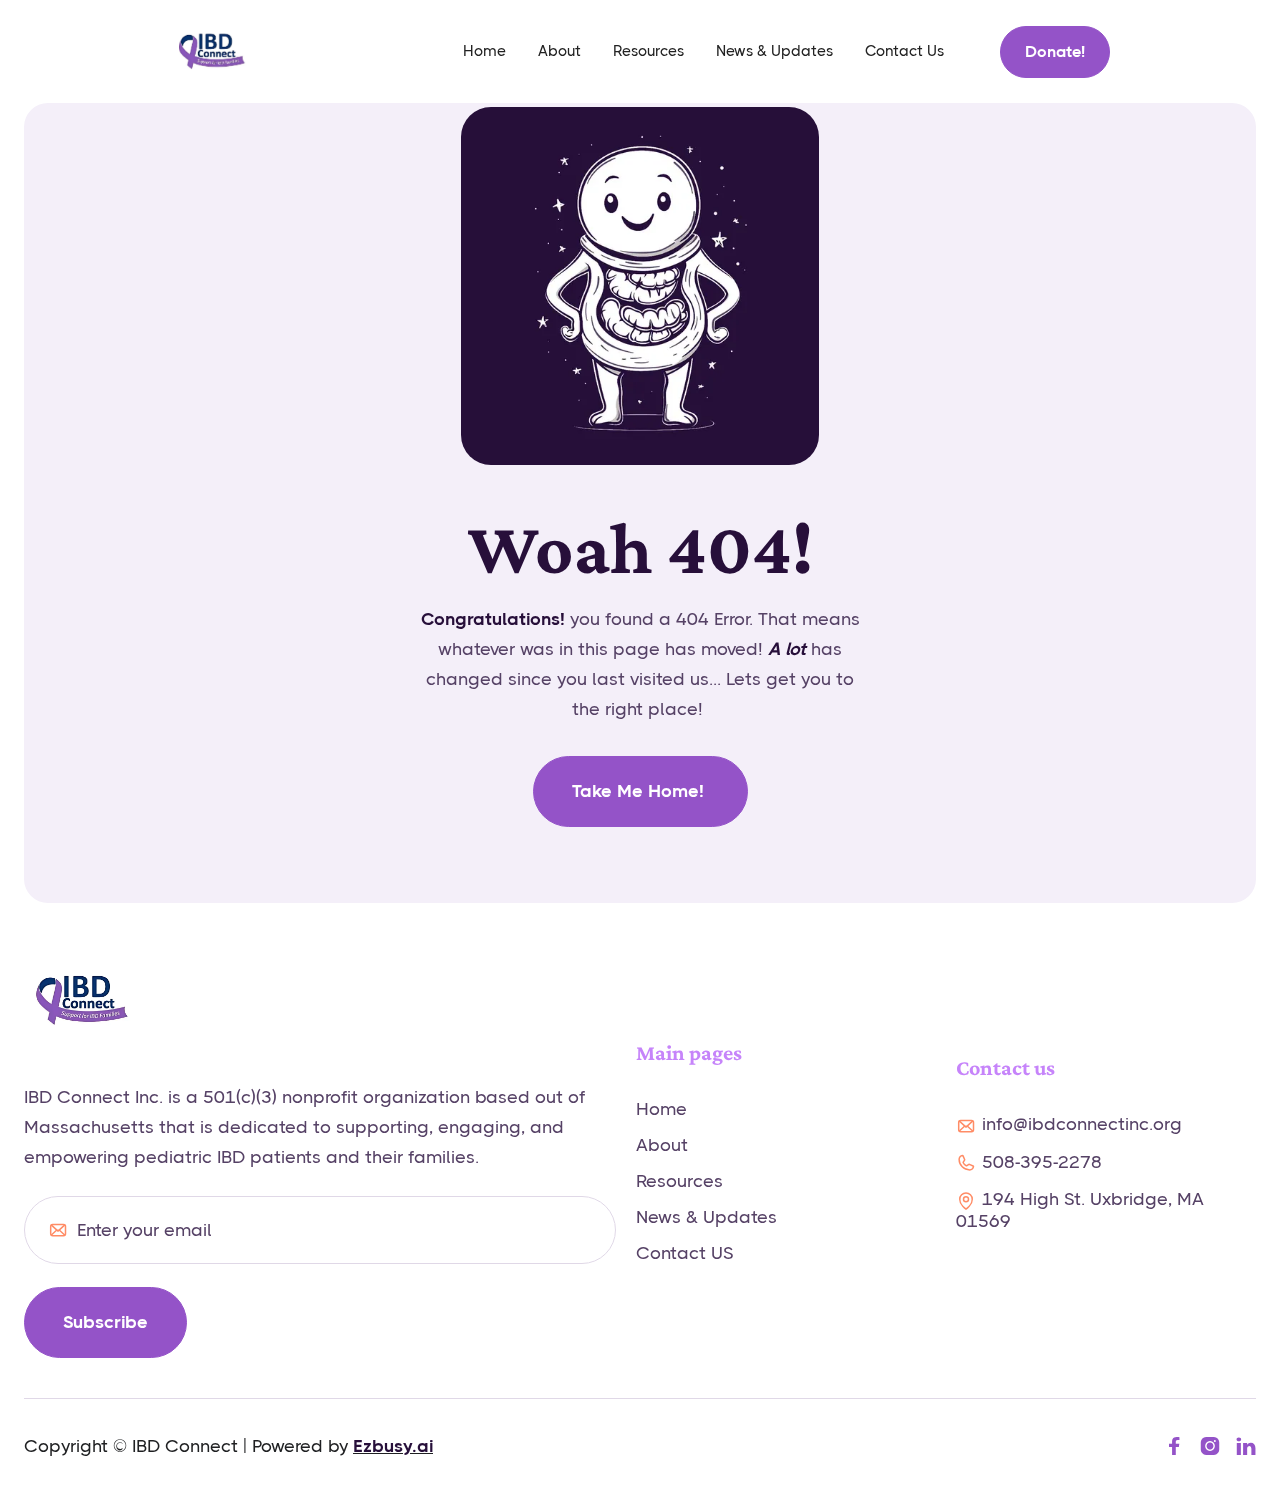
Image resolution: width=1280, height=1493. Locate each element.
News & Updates (774, 51)
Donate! (1055, 51)
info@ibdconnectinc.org (1082, 1124)
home (484, 51)
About (559, 51)
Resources (648, 51)
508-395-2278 (1042, 1162)
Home (661, 1109)
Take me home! (640, 791)
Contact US (684, 1253)
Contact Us (904, 51)
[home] (211, 51)
